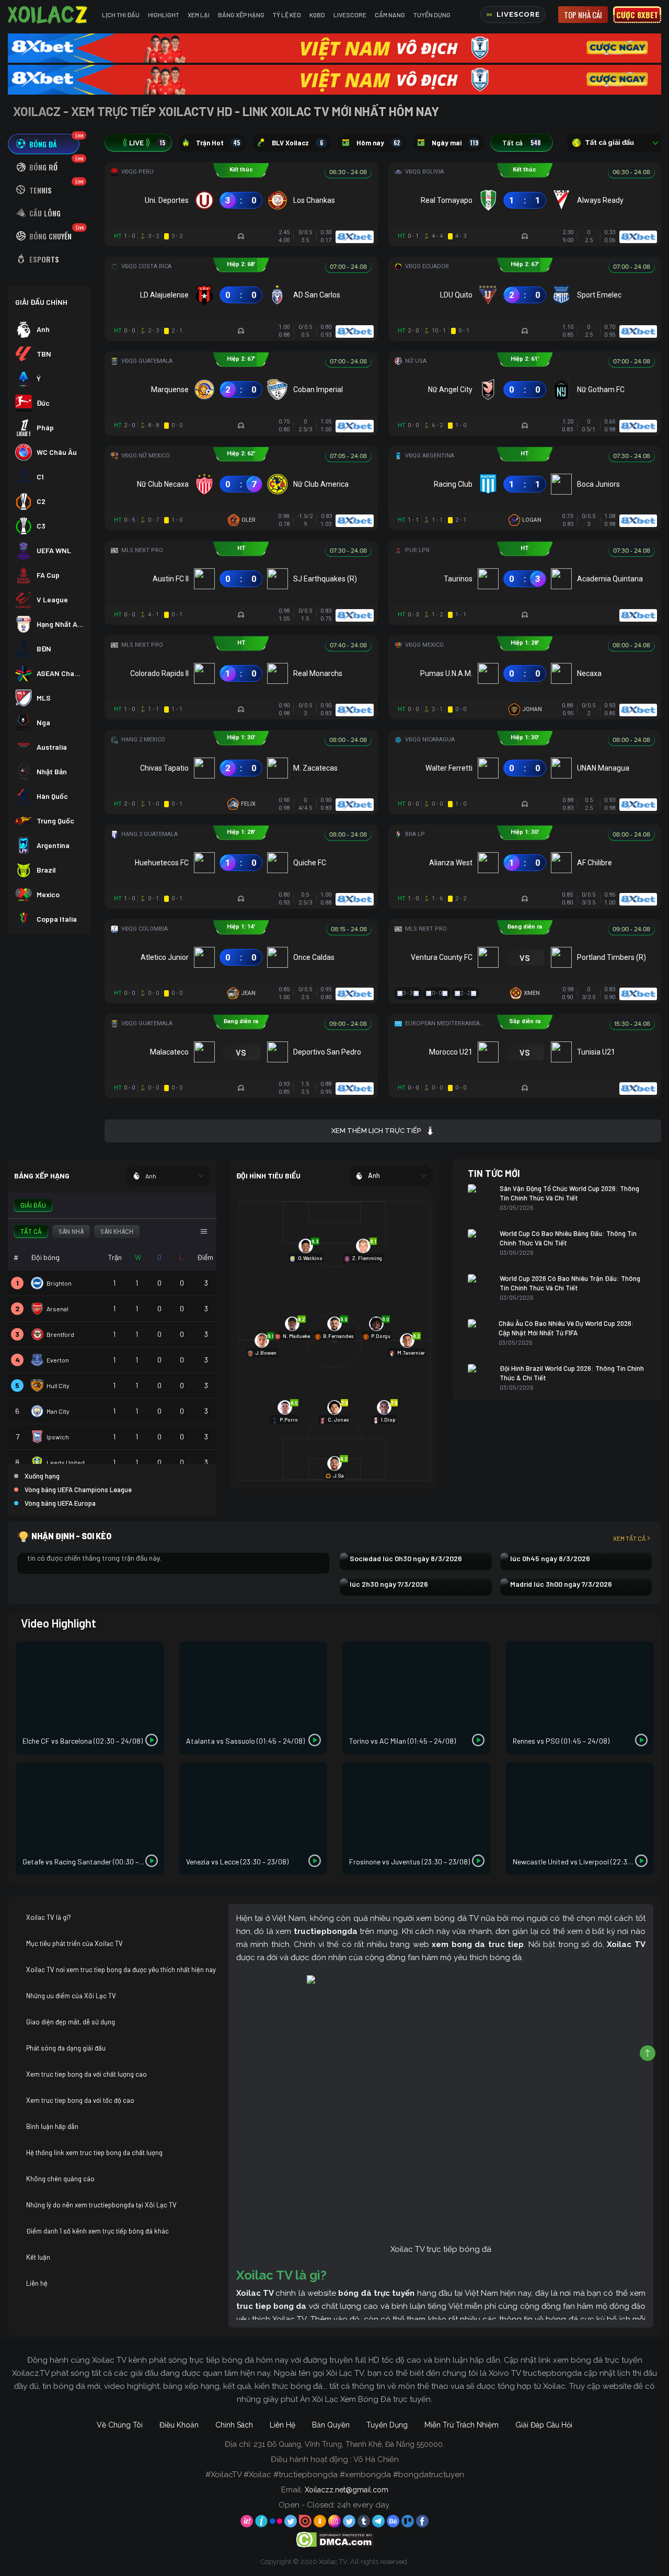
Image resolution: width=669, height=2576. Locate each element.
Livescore (350, 15)
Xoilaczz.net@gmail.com (347, 2490)
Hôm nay (378, 143)
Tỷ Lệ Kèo (287, 15)
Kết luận (38, 2257)
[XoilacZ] (49, 15)
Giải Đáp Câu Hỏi (544, 2425)
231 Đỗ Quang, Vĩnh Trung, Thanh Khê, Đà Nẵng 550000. (349, 2444)
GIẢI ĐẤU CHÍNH (41, 302)
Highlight (164, 15)
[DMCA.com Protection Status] (335, 2539)
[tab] (44, 144)
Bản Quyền (331, 2425)
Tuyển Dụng (432, 15)
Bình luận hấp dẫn (52, 2126)
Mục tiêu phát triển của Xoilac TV (74, 1943)
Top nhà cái (583, 15)
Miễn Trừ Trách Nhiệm (462, 2425)
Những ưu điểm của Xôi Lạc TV (71, 1996)
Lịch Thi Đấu (121, 15)
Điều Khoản (179, 2425)
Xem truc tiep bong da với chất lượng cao (86, 2074)
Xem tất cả (629, 1538)
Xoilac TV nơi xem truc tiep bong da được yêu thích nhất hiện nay (121, 1970)
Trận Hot (218, 143)
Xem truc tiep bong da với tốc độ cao (80, 2100)
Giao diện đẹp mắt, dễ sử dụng (71, 2022)
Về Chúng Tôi (120, 2425)
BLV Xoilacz (297, 143)
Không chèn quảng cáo (60, 2179)
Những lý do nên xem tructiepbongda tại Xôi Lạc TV (101, 2205)
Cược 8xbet (637, 15)
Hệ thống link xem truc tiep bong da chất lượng (94, 2153)
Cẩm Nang (390, 15)
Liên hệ (37, 2283)
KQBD (317, 15)
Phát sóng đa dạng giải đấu (66, 2048)
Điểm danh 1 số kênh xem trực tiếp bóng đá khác (97, 2231)
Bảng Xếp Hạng (241, 15)
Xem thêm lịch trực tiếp (376, 1131)
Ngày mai (455, 143)
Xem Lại (199, 15)
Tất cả (521, 143)
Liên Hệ (282, 2425)
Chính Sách (234, 2425)
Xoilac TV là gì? (49, 1917)
